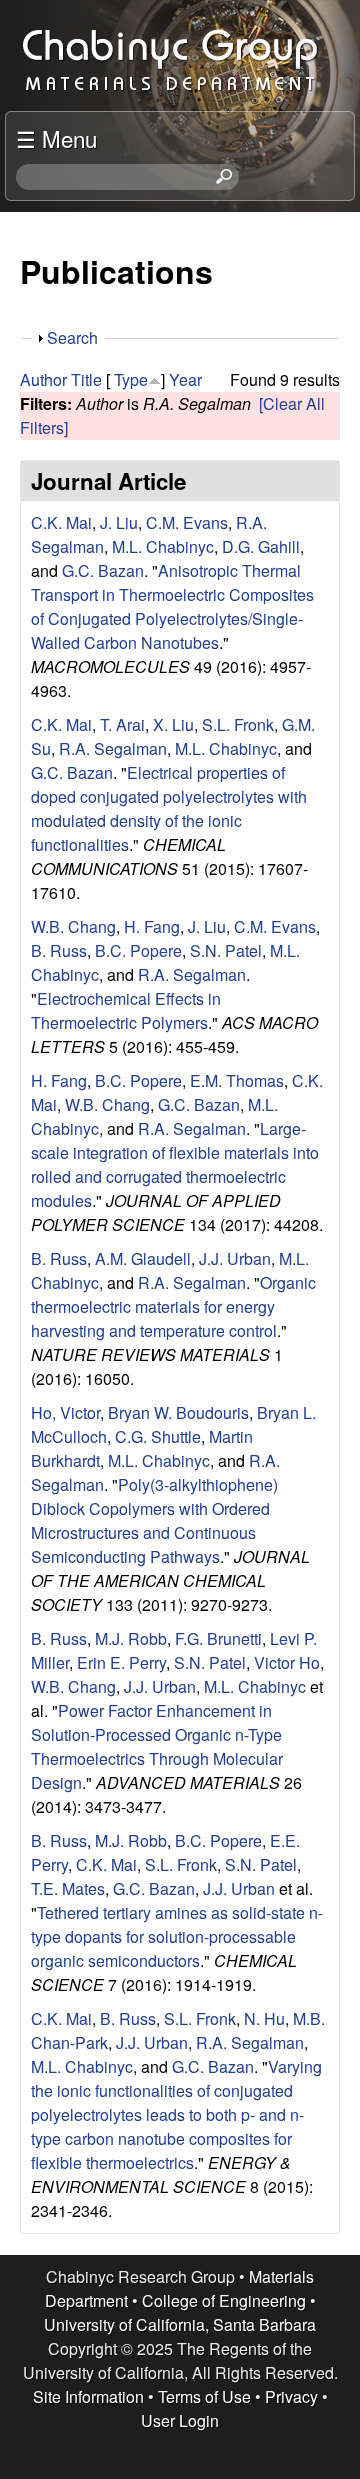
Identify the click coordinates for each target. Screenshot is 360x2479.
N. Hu (264, 2018)
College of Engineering (224, 2300)
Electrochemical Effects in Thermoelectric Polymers (126, 1010)
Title (86, 379)
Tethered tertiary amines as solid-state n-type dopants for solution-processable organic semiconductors (177, 1936)
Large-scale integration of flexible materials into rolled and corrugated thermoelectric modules (175, 1164)
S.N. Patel (226, 950)
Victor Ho (287, 1662)
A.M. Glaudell (143, 1258)
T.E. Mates (68, 1888)
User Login (180, 2420)
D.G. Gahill (261, 546)
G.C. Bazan (103, 570)
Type (131, 379)
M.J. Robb (131, 1638)
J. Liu (119, 522)
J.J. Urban (235, 1258)
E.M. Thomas (237, 1080)
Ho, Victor (65, 1412)
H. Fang (152, 926)
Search (72, 337)
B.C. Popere (138, 950)
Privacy (291, 2396)
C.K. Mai (61, 522)
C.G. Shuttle (158, 1436)
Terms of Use (204, 2396)
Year (185, 379)
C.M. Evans (187, 522)
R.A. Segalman (113, 748)
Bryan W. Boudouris (178, 1412)
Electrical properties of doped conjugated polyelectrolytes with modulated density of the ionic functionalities (169, 808)
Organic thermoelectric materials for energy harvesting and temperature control (173, 1306)
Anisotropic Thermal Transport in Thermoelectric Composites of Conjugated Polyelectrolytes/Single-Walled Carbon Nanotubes (172, 606)
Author (43, 379)
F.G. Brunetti (218, 1638)
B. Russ (59, 950)
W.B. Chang (73, 926)
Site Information (88, 2396)
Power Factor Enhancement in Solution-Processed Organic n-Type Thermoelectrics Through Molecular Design (157, 1746)
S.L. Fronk (238, 724)
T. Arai (122, 724)
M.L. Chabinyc (163, 546)
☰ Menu (56, 138)
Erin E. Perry (121, 1662)
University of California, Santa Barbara (180, 2324)
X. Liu (173, 724)
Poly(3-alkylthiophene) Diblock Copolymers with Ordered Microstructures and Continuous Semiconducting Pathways (154, 1520)
